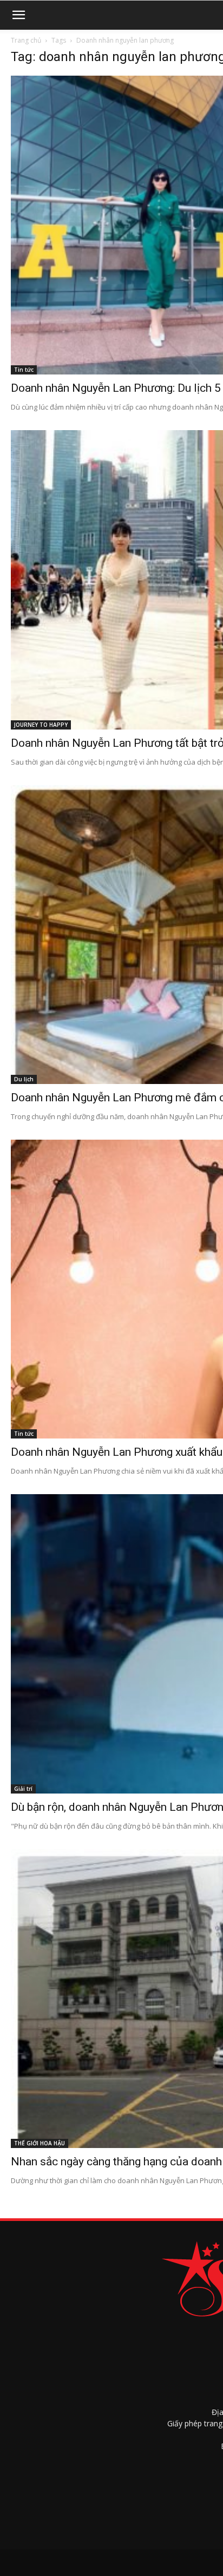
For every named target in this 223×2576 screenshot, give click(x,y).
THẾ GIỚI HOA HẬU (40, 2143)
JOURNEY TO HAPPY (41, 725)
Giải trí (23, 1789)
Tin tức (24, 370)
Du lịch (24, 1079)
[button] (18, 15)
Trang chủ (26, 40)
